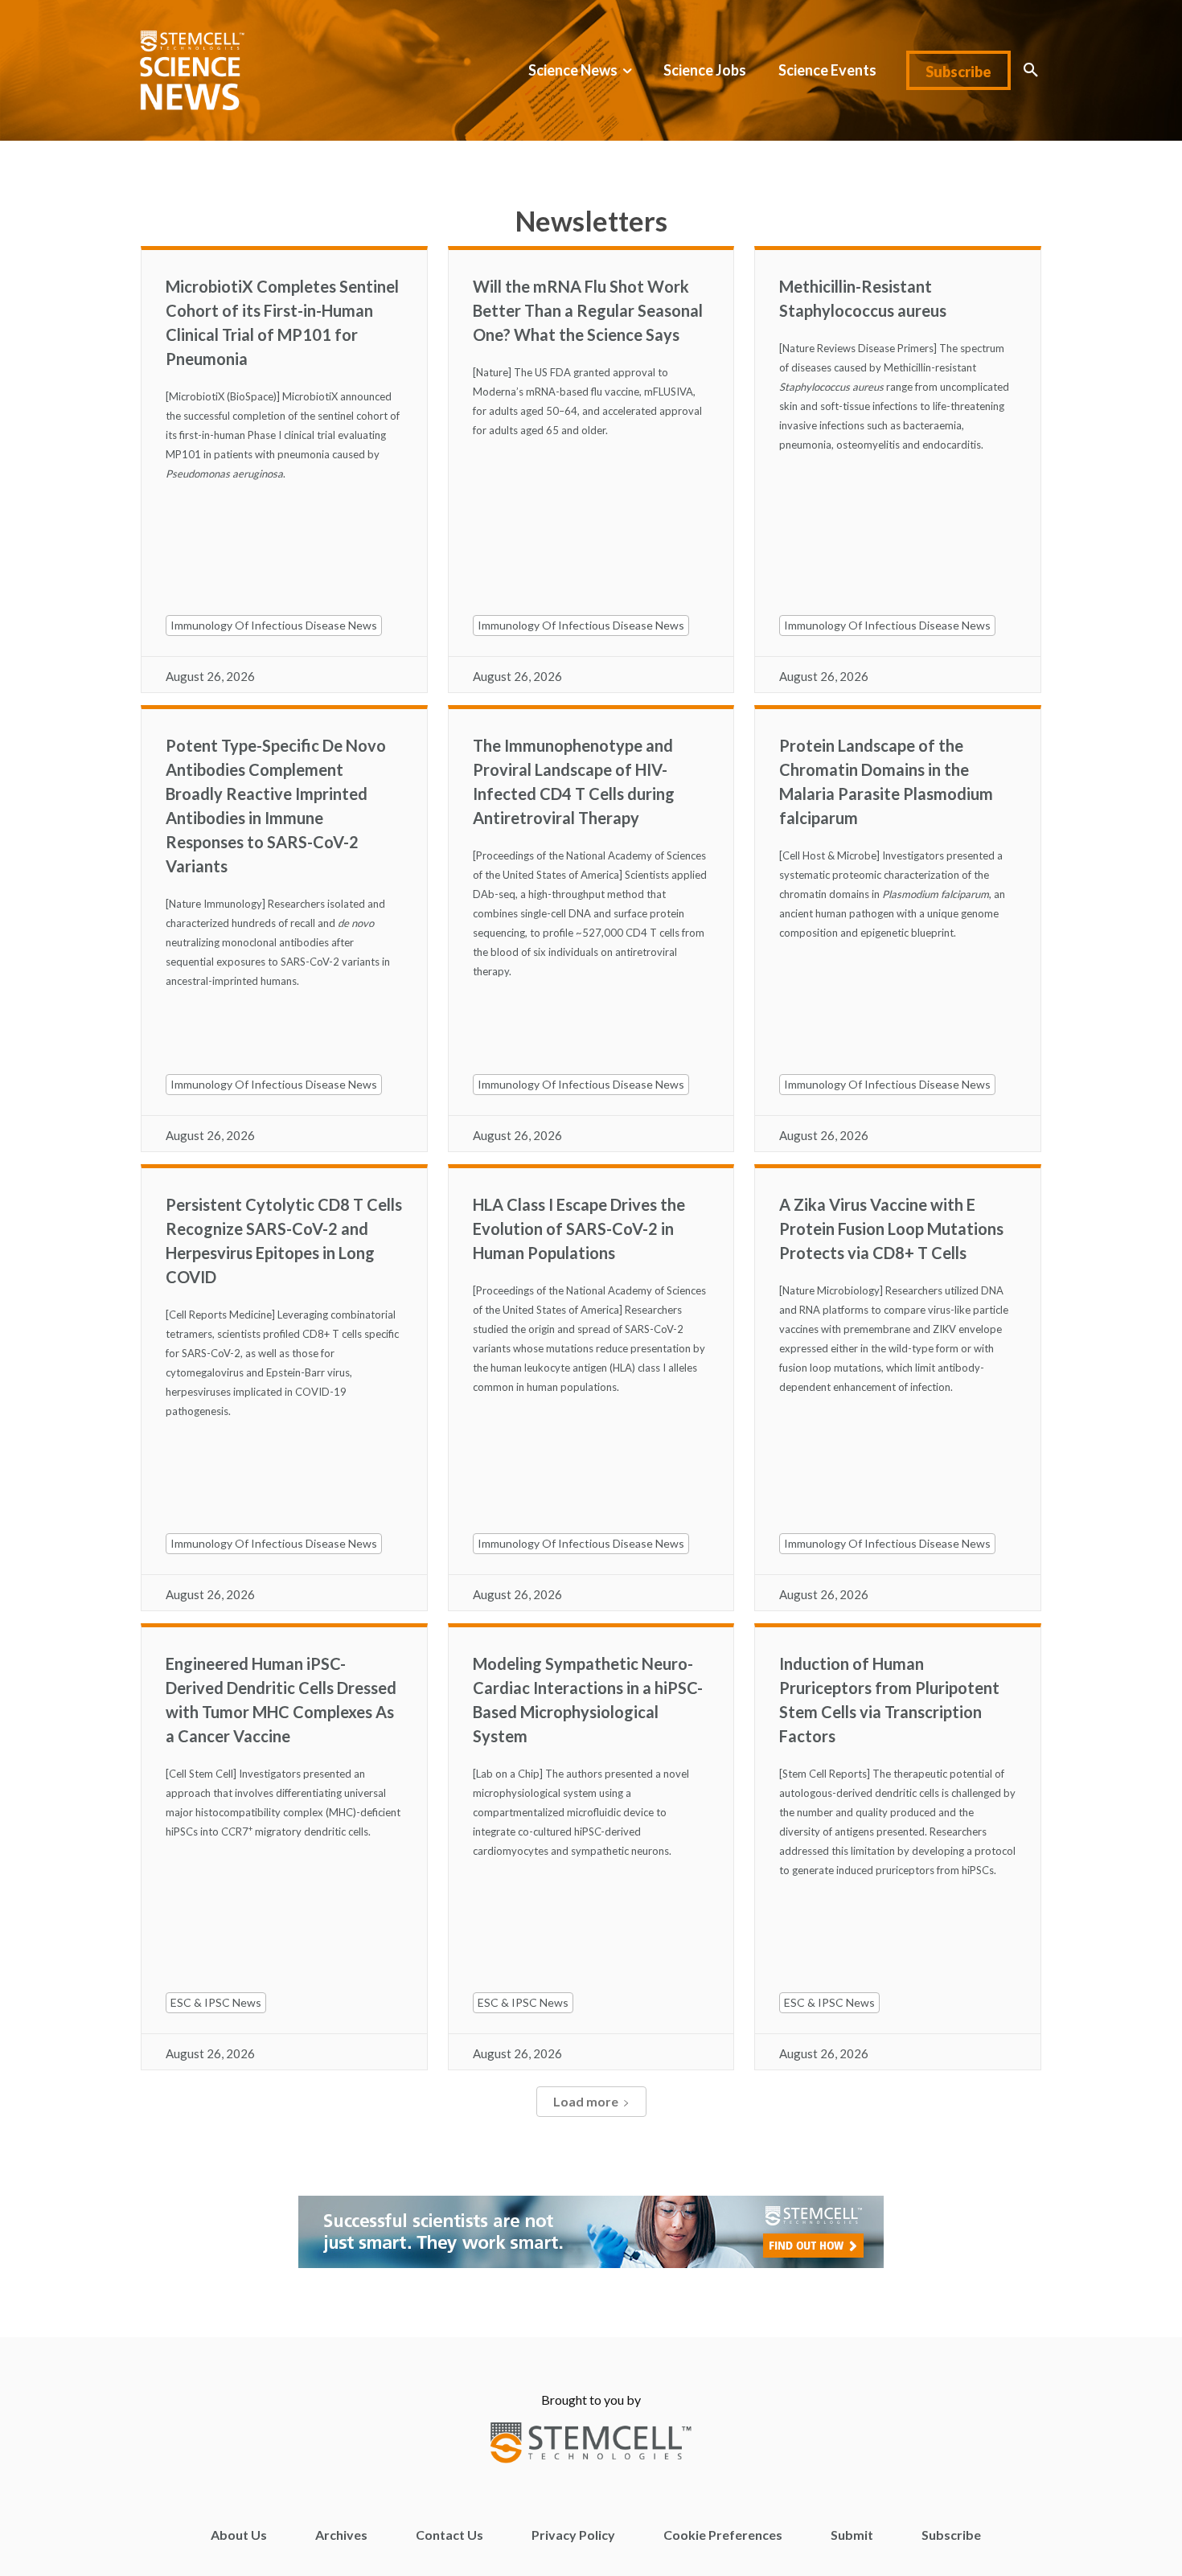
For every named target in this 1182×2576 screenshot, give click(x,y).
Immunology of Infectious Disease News (274, 625)
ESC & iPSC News (216, 2002)
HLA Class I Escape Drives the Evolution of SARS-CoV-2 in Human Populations (579, 1229)
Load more (586, 2101)
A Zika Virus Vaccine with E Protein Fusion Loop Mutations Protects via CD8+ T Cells (891, 1229)
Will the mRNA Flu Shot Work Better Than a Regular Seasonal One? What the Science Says (588, 310)
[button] (1031, 70)
